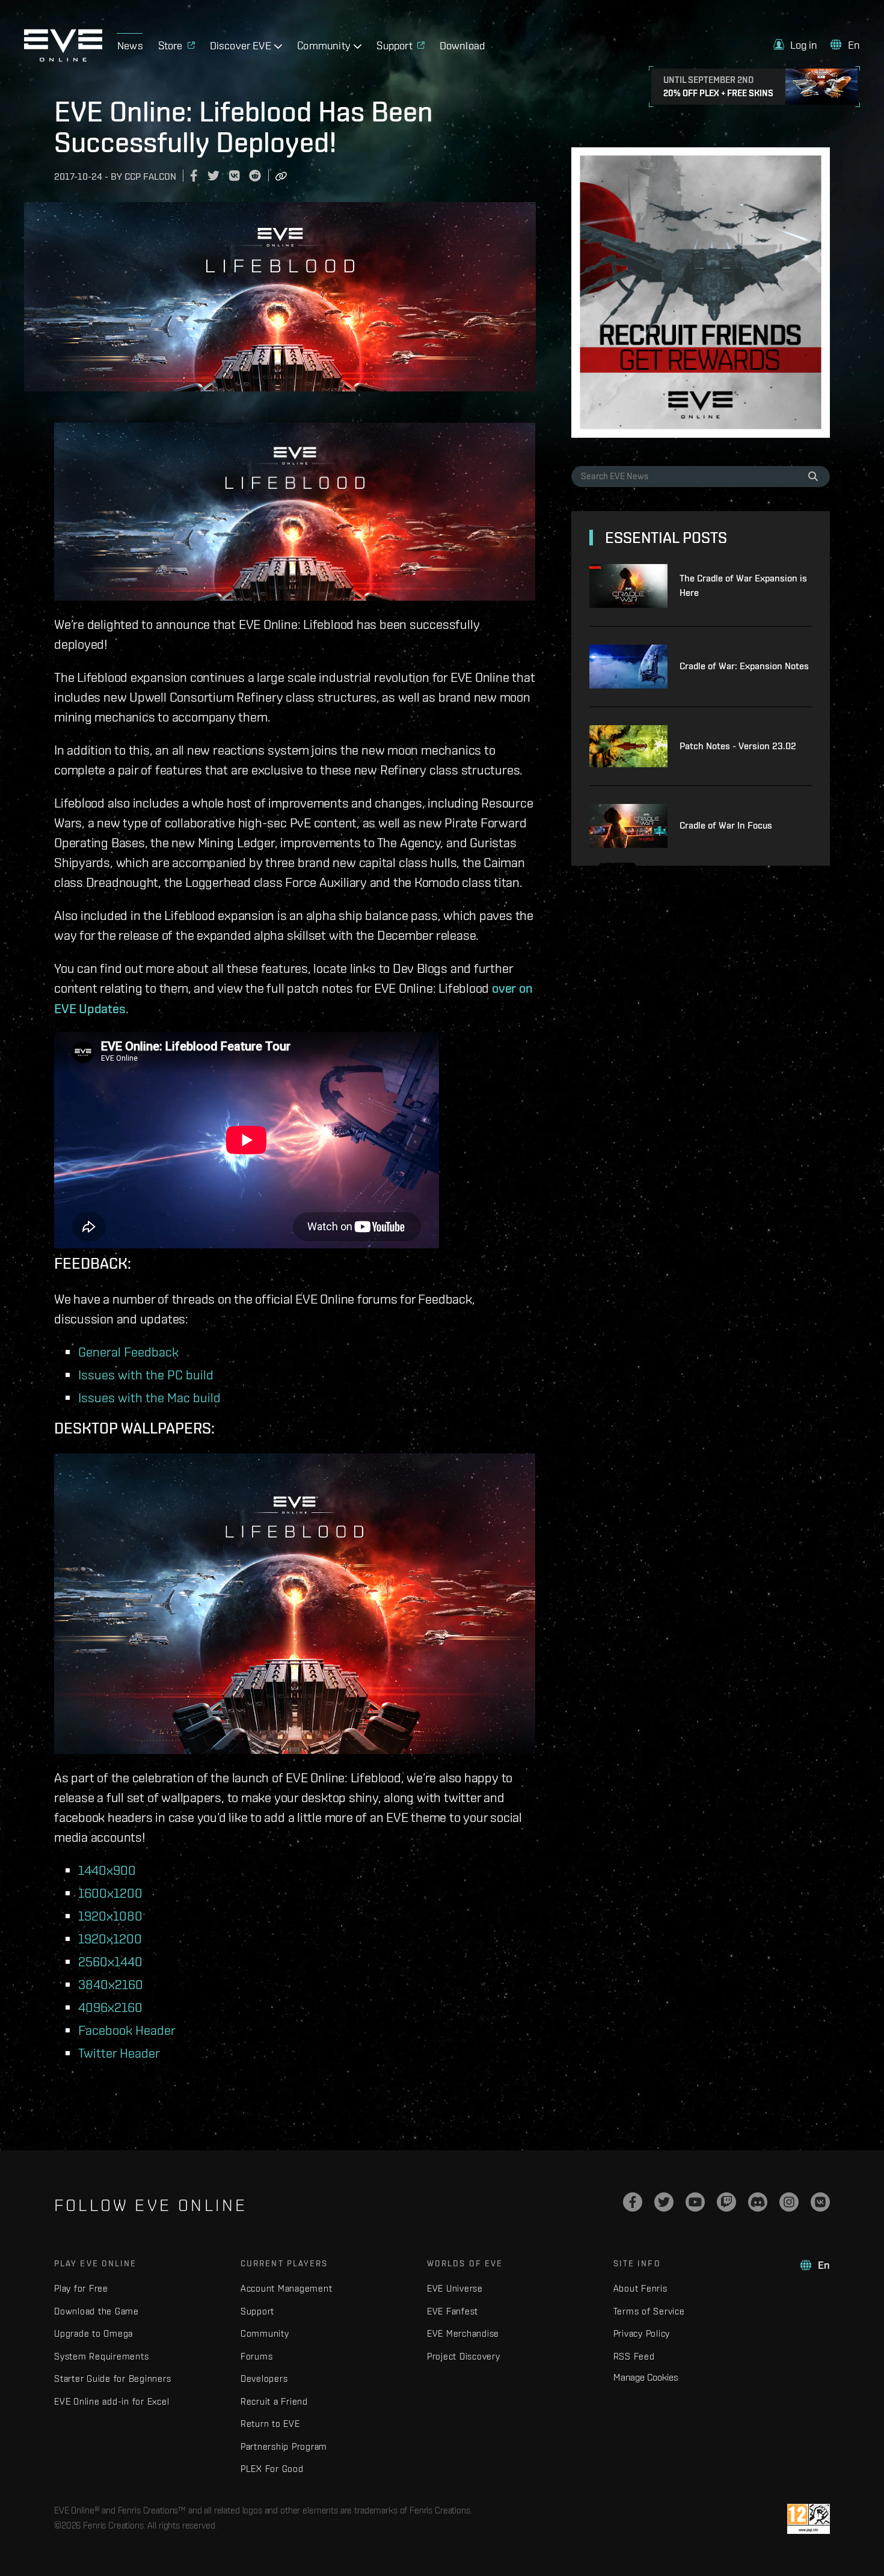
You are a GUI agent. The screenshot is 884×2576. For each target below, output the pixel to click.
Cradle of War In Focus (726, 825)
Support (257, 2311)
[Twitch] (726, 2202)
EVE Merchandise (463, 2333)
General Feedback (128, 1351)
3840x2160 (111, 1984)
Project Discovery (464, 2356)
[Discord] (758, 2202)
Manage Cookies (646, 2377)
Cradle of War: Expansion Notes (744, 666)
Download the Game (97, 2311)
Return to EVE (270, 2424)
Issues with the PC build (146, 1374)
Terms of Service (649, 2311)
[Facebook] (633, 2202)
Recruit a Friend (274, 2401)
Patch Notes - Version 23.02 (738, 746)
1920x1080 (110, 1915)
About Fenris (640, 2288)
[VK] (820, 2202)
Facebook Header (127, 2030)
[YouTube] (695, 2202)
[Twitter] (664, 2202)
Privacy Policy (642, 2333)
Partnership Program (284, 2446)
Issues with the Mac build (149, 1397)
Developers (264, 2378)
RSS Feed (634, 2356)
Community (265, 2333)
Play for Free (81, 2288)
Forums (257, 2356)
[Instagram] (789, 2202)
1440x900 (107, 1870)
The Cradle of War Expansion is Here (743, 585)
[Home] (63, 58)
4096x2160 (110, 2007)
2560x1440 (110, 1961)
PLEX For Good (272, 2469)
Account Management (287, 2288)
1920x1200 (110, 1938)
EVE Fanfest (453, 2311)
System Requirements (101, 2356)
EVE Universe (455, 2288)
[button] (796, 45)
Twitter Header (119, 2053)
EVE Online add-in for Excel (112, 2401)
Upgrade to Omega (94, 2333)
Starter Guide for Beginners (112, 2378)
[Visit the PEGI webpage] (809, 2519)
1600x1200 (110, 1893)
